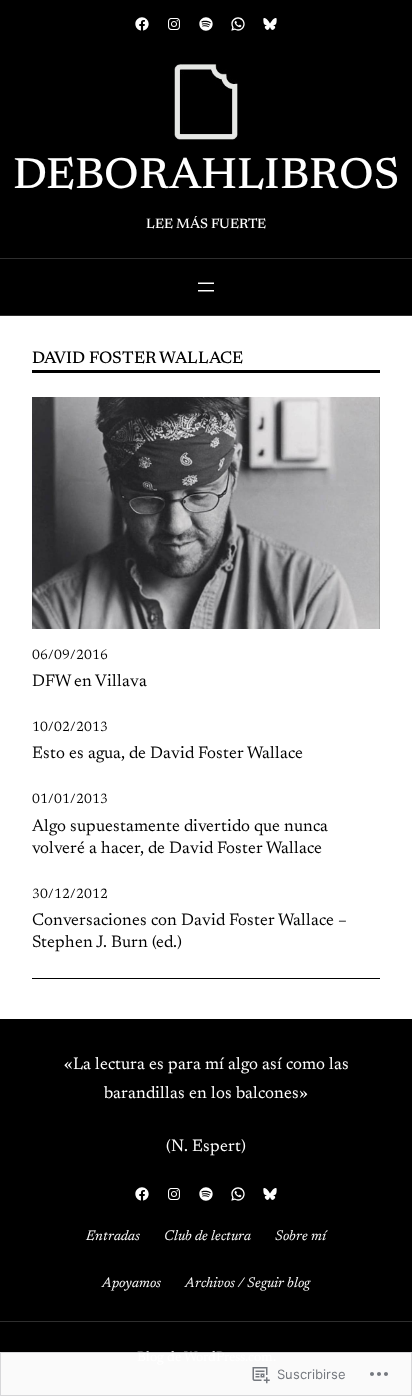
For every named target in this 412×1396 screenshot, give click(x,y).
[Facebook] (142, 24)
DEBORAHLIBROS (206, 178)
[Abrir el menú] (206, 287)
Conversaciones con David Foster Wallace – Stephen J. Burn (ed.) (189, 932)
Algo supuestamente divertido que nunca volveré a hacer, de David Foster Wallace (180, 838)
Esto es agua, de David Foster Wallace (167, 754)
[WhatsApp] (238, 24)
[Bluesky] (270, 24)
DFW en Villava (89, 682)
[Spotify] (206, 24)
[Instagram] (174, 24)
